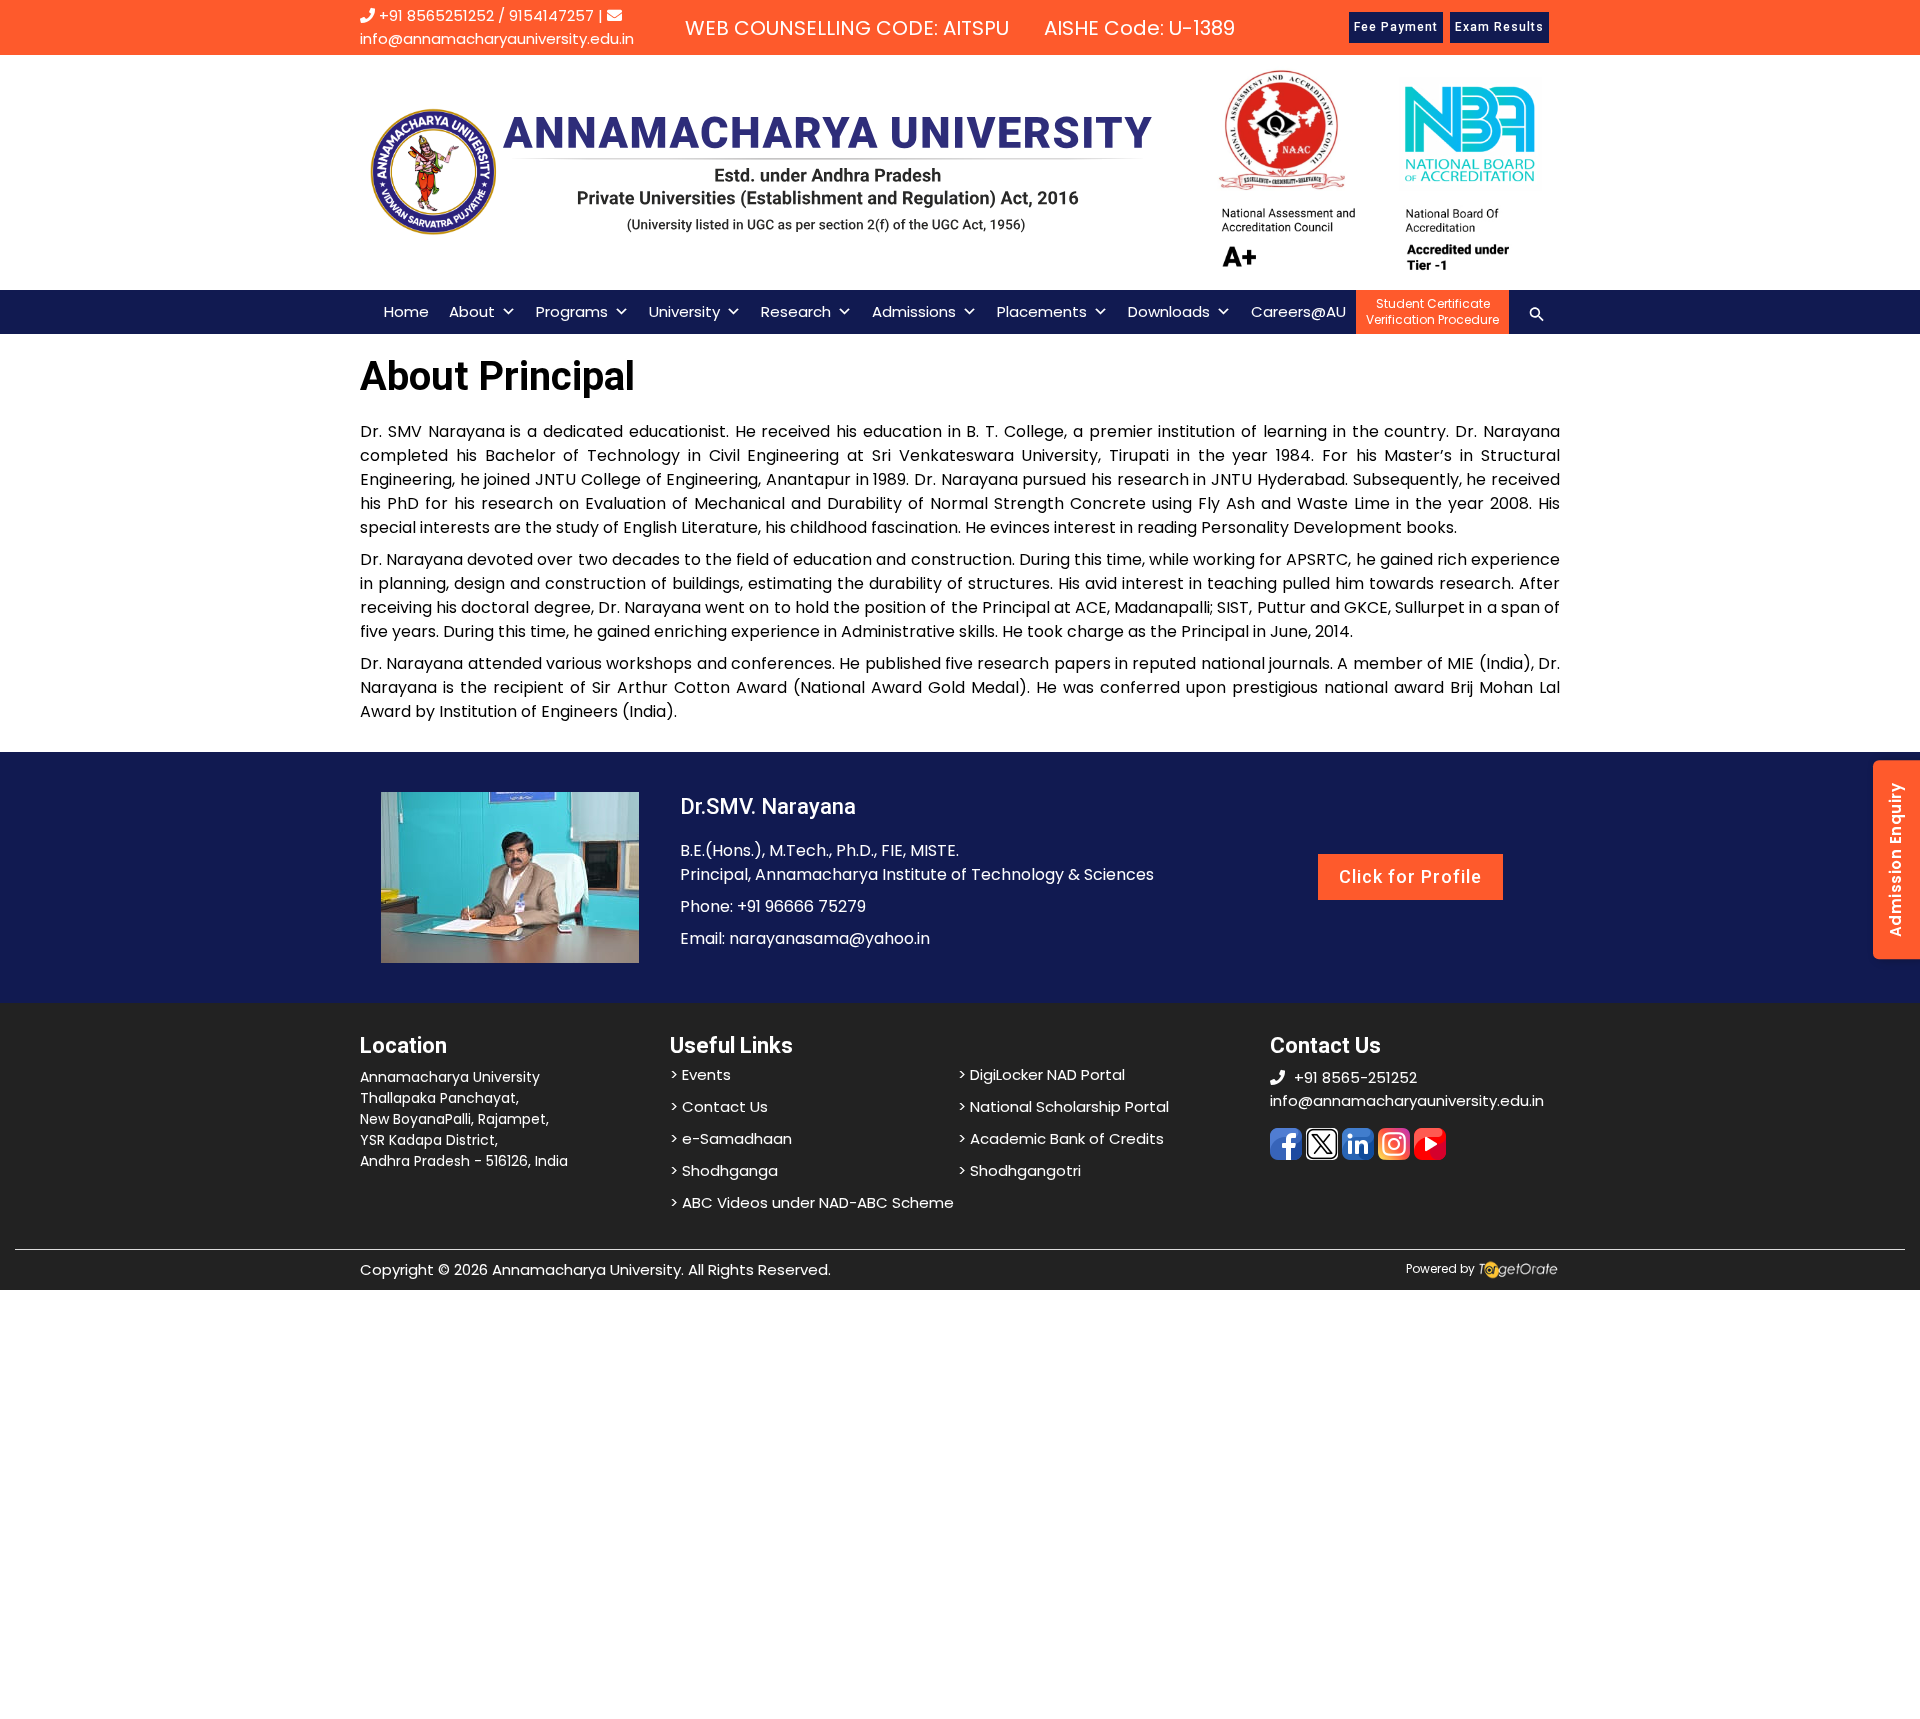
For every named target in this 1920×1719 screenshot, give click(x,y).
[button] (1537, 311)
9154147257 (551, 15)
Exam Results (1499, 27)
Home (406, 311)
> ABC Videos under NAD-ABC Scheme (812, 1202)
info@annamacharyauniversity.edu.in (1407, 1100)
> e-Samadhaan (731, 1138)
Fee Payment (1396, 27)
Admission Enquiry (1895, 859)
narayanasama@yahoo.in (829, 938)
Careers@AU (1298, 311)
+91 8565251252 (436, 15)
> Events (700, 1074)
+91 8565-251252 (1355, 1077)
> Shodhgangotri (1019, 1170)
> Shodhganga (724, 1170)
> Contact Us (719, 1106)
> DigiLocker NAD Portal (1041, 1074)
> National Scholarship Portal (1063, 1106)
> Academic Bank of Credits (1061, 1138)
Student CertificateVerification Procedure (1432, 311)
